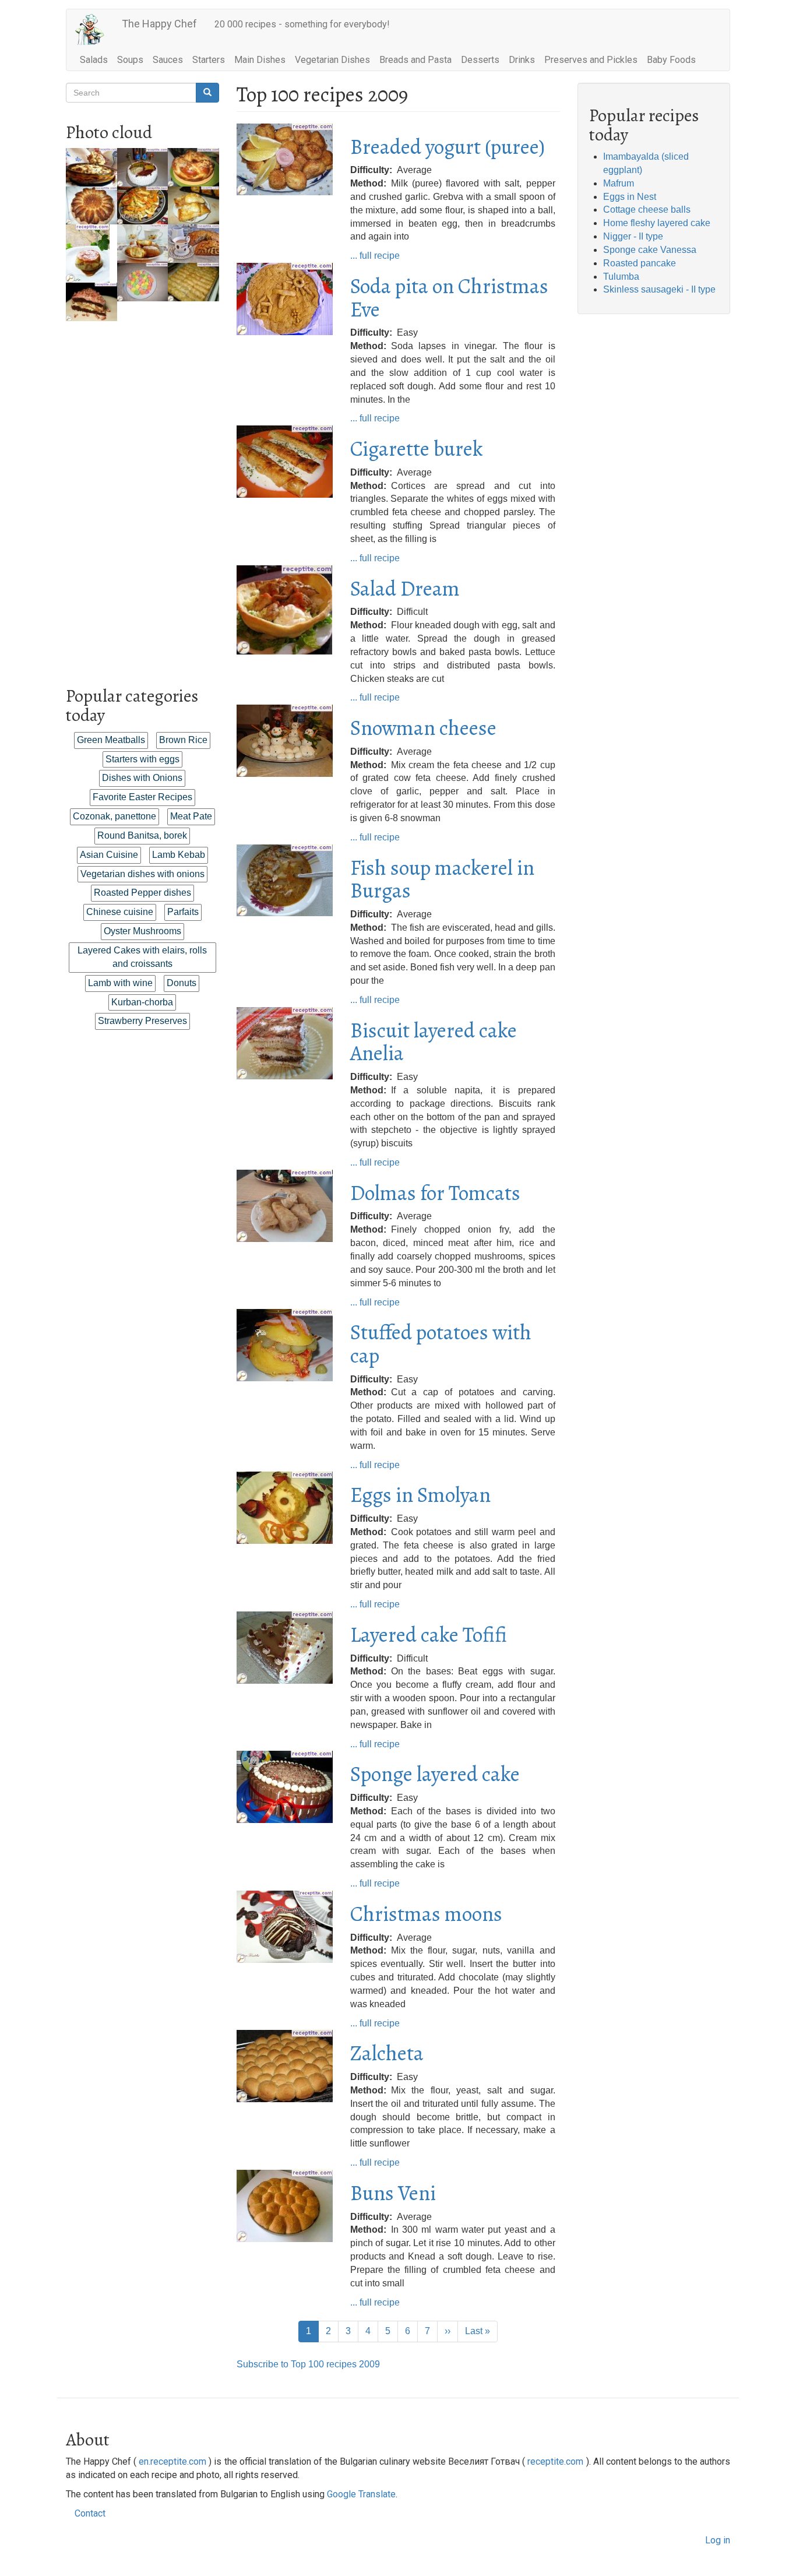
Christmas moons (426, 1914)
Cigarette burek (417, 448)
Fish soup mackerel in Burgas (442, 879)
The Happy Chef (159, 24)
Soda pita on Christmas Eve (449, 298)
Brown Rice (183, 740)
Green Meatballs (111, 740)
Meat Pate (191, 816)
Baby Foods (671, 60)
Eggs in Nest (630, 197)
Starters (209, 60)
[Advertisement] (142, 496)
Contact (90, 2513)
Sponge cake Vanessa (650, 250)
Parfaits (183, 912)
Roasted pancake (640, 263)
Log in (718, 2540)
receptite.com (555, 2461)
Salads (94, 60)
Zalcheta (387, 2053)
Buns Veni (393, 2193)
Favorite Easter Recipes (142, 797)
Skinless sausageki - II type (659, 289)
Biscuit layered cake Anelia (434, 1042)
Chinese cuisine (120, 912)
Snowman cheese (423, 728)
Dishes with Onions (142, 778)
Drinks (522, 60)
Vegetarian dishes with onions (142, 874)
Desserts (480, 60)
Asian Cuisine (109, 855)
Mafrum (619, 183)
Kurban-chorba (142, 1002)
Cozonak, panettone (115, 816)
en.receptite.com (172, 2461)
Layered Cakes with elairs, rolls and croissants (142, 957)
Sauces (168, 60)
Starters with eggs (142, 759)
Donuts (182, 983)
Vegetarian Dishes (332, 60)
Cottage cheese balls (647, 210)
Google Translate (361, 2494)
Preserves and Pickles (591, 60)
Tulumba (621, 277)
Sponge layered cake (435, 1774)
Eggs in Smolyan (420, 1495)
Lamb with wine (120, 983)
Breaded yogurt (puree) (448, 147)
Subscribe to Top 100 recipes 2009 (308, 2364)
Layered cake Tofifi (429, 1634)
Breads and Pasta (415, 60)
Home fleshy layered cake (657, 223)
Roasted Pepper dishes (142, 893)
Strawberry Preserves (142, 1021)
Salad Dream (405, 588)
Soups (130, 60)
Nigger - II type (633, 236)
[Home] (94, 29)
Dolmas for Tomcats (435, 1193)
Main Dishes (260, 60)
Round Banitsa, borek (142, 835)
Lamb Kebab (179, 855)
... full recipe (375, 256)
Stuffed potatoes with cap (441, 1344)
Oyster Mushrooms (142, 931)
